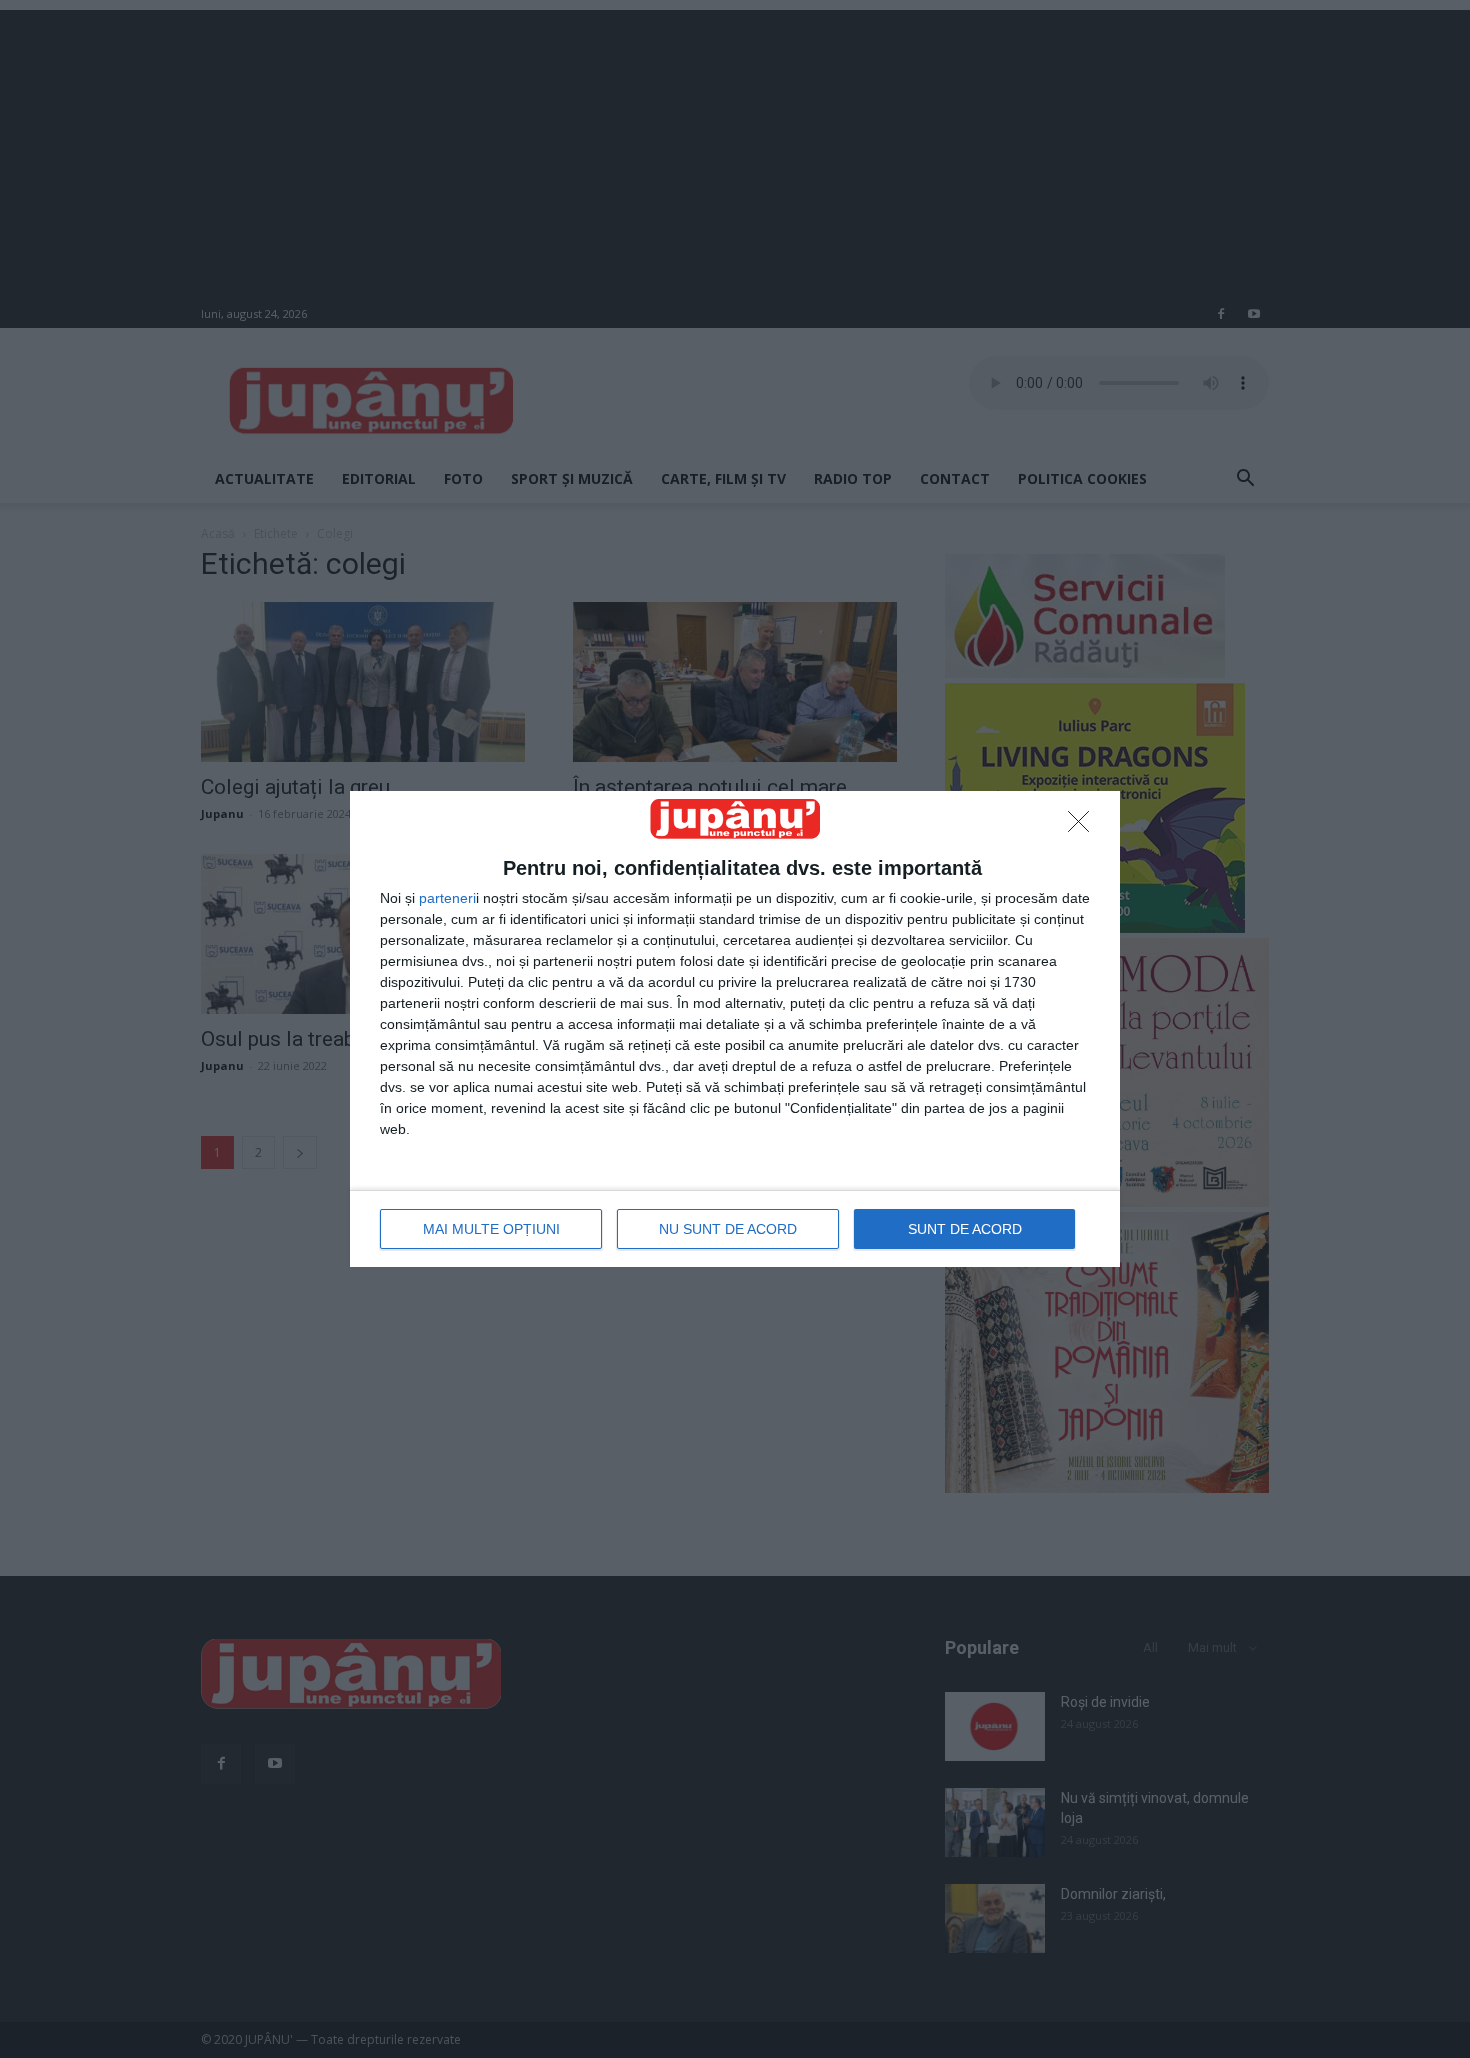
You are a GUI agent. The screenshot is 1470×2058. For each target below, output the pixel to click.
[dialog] (735, 1028)
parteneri (447, 898)
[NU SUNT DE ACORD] (1084, 827)
